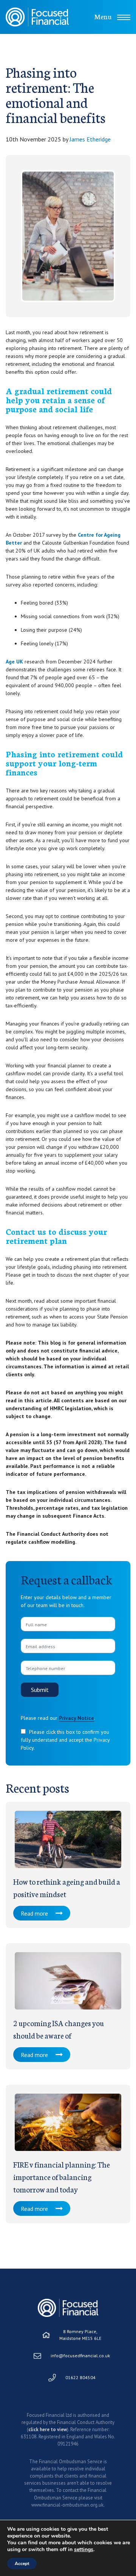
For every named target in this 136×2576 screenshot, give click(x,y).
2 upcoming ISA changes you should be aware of (59, 2029)
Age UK (14, 662)
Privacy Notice (76, 1718)
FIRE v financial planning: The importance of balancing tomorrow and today (62, 2177)
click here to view (48, 2429)
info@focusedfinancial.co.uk (80, 2356)
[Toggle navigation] (124, 17)
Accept (22, 2564)
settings (84, 2550)
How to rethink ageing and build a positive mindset (67, 1887)
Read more (34, 1913)
